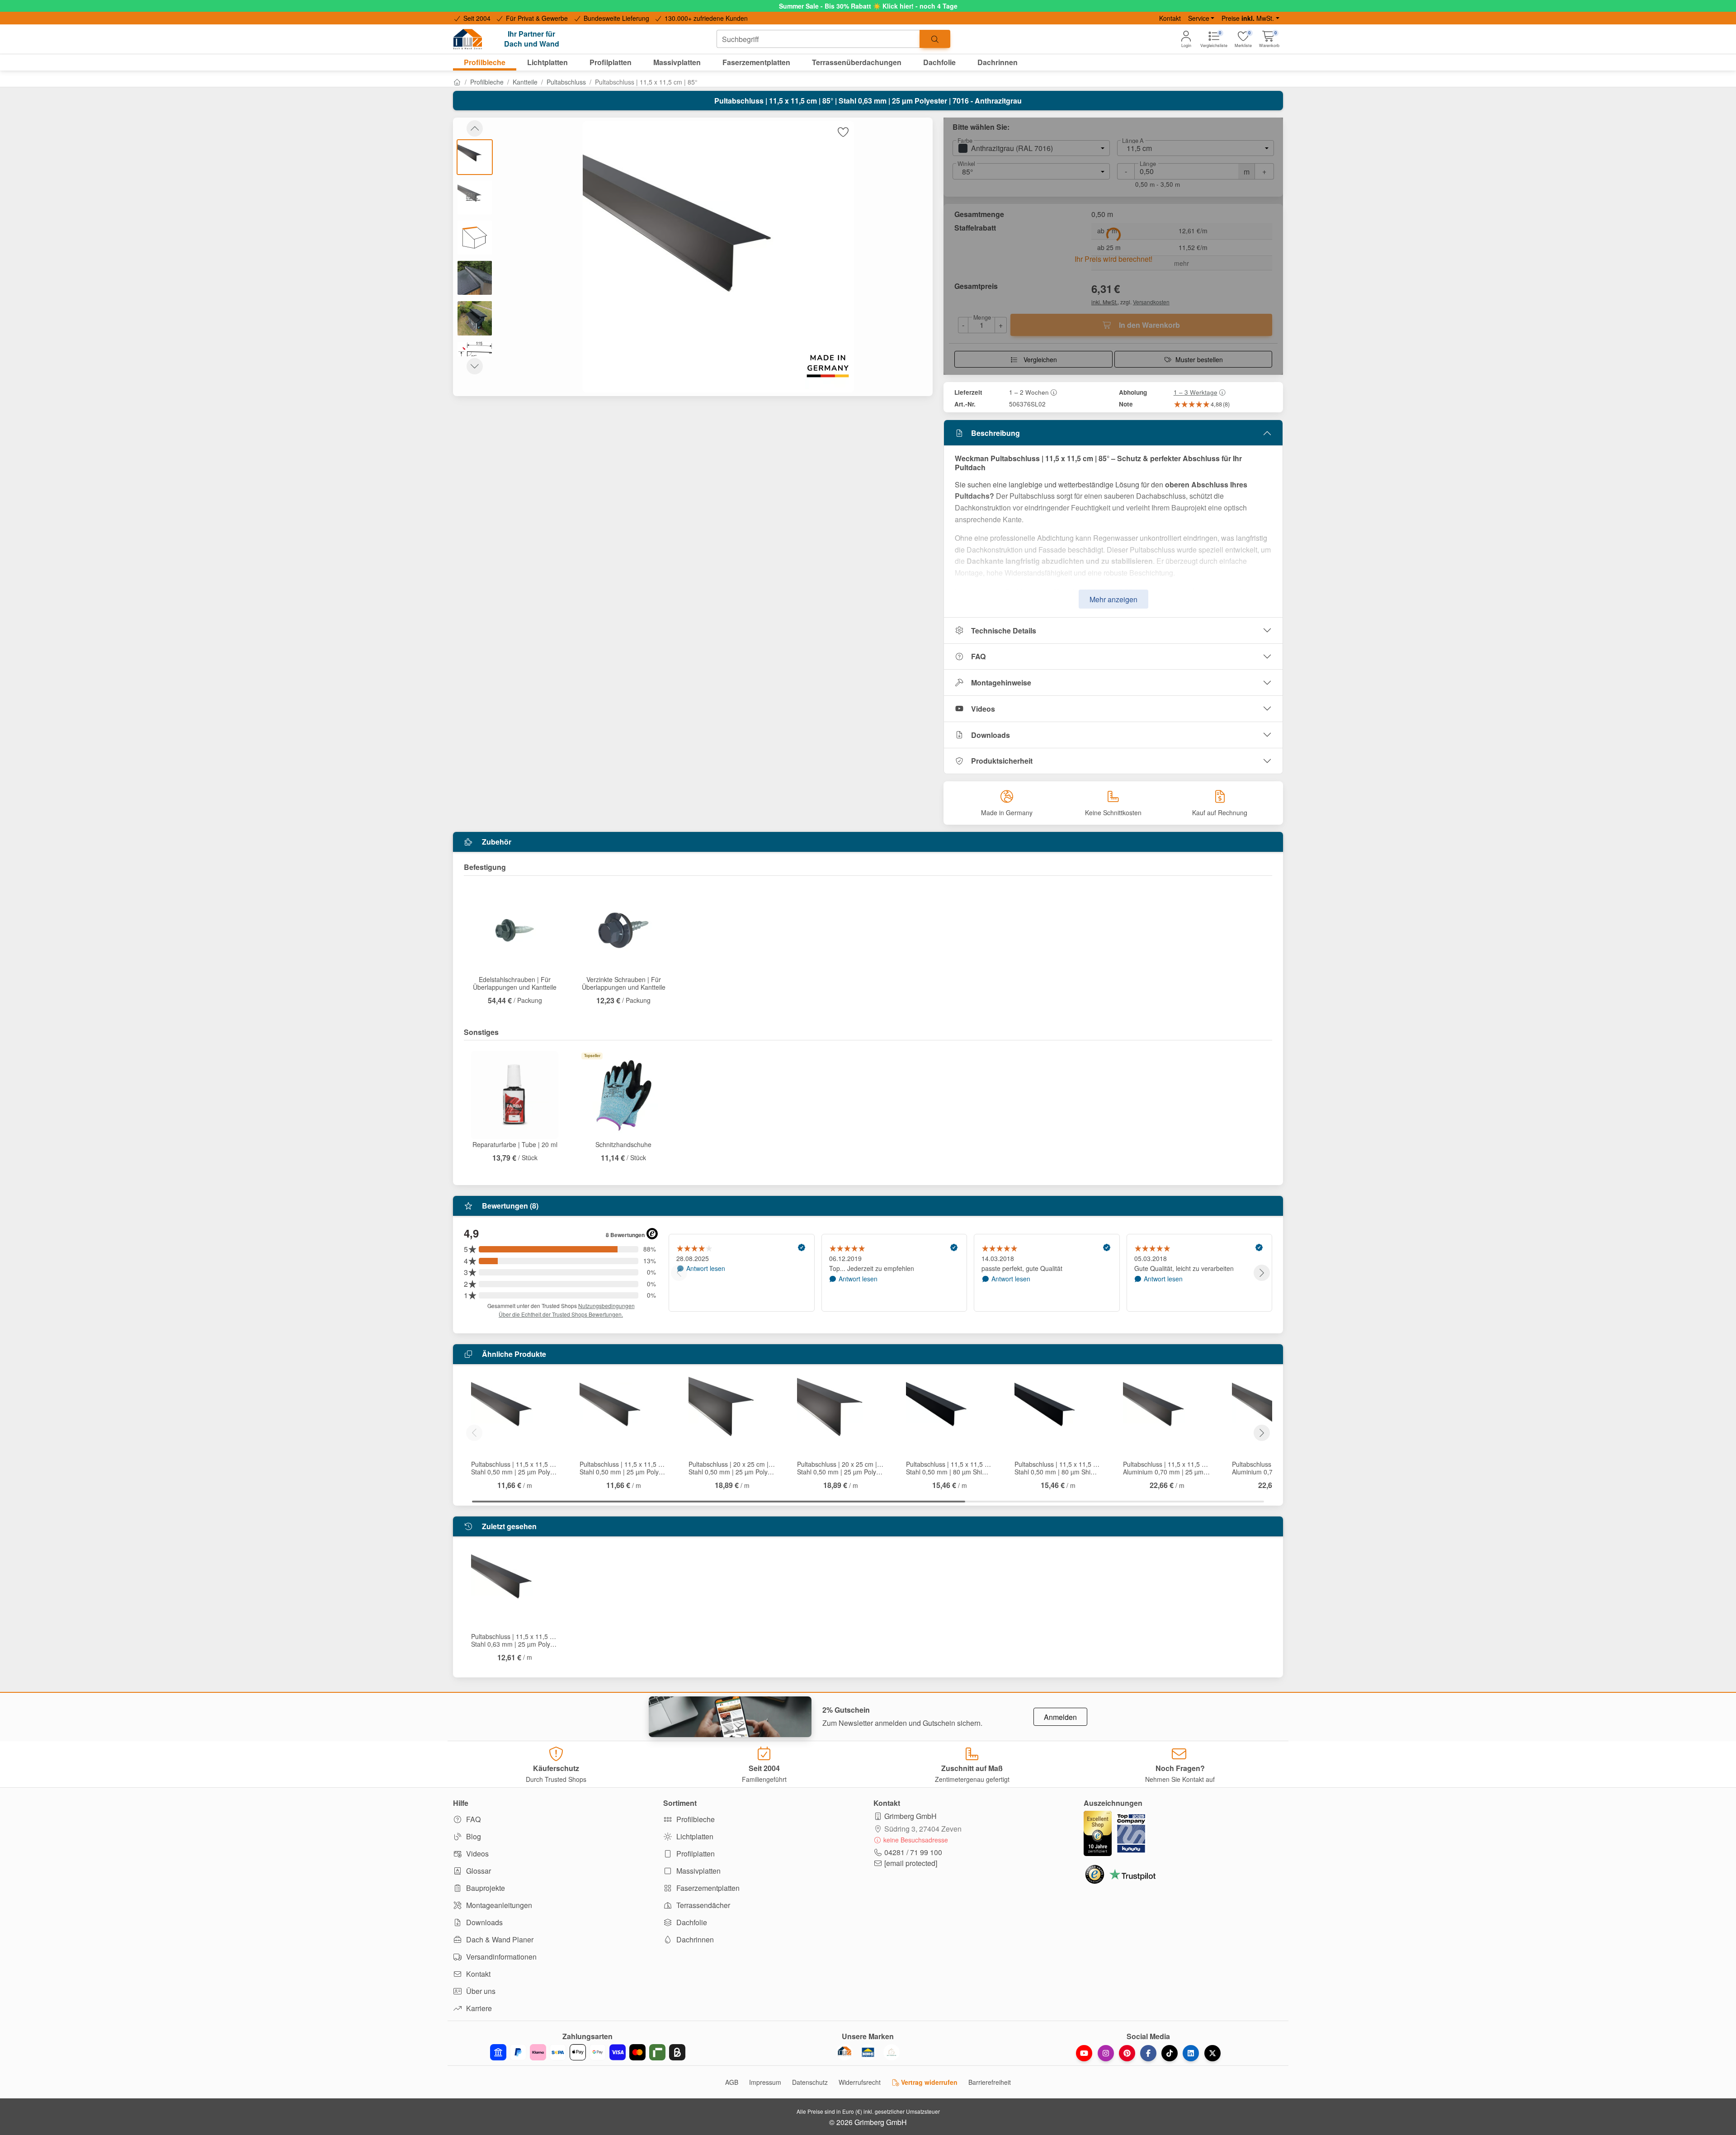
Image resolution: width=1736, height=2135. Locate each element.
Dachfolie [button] (939, 62)
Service (1199, 18)
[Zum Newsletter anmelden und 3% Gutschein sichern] (730, 1717)
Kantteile (525, 82)
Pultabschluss (566, 82)
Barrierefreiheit (990, 2082)
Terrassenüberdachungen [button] (857, 62)
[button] (1269, 39)
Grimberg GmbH (910, 1816)
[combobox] (818, 39)
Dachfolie (691, 1922)
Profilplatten (695, 1854)
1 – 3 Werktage (1196, 392)
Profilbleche (487, 82)
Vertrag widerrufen (928, 2082)
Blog (473, 1836)
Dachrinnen (694, 1939)
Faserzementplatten (707, 1888)
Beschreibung (995, 433)
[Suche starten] (935, 39)
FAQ (978, 656)
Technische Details (1004, 631)
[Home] (457, 82)
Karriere (478, 2008)
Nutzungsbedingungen (606, 1306)
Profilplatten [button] (611, 62)
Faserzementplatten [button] (756, 62)
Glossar (478, 1871)
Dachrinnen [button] (998, 62)
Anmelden (1060, 1717)
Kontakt (1170, 18)
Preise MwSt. (1248, 18)
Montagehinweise (1001, 683)
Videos (983, 709)
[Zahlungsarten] (588, 2052)
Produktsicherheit (1002, 761)
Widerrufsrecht (860, 2082)
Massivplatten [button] (677, 62)
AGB (732, 2082)
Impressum (765, 2082)
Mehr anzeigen (1113, 599)
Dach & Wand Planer (499, 1939)
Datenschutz (810, 2082)
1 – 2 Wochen (1029, 392)
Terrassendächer (702, 1905)
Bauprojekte (485, 1888)
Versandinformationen (500, 1957)
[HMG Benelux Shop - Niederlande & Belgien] (868, 2052)
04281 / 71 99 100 (913, 1852)
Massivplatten (698, 1871)
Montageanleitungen (498, 1905)
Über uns (480, 1991)
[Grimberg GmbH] (892, 2052)
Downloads (991, 735)
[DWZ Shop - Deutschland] (844, 2052)
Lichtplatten (694, 1836)
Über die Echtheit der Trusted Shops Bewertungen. (561, 1314)
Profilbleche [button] (485, 62)
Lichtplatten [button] (547, 62)
